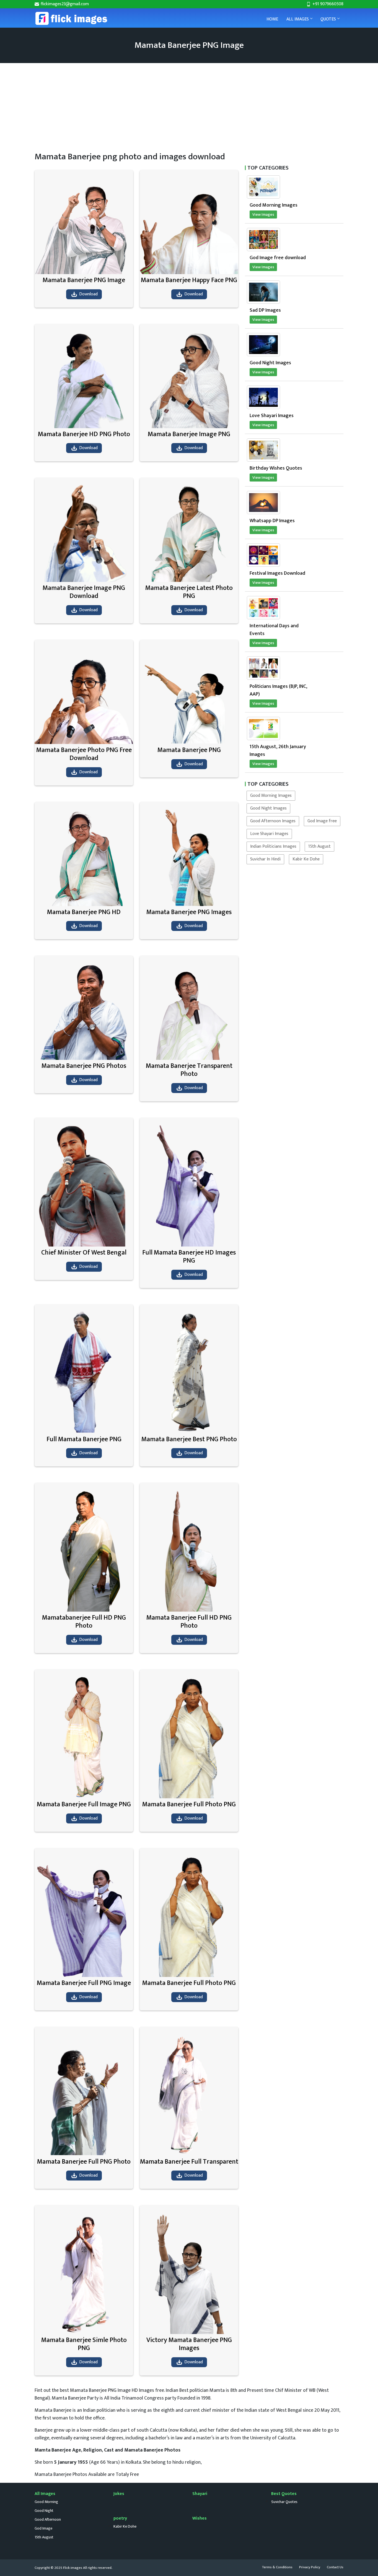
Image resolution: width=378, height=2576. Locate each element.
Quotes (328, 19)
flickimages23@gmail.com (64, 4)
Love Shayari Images (269, 834)
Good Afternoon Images (273, 821)
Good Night (44, 2511)
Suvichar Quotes (284, 2502)
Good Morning (46, 2502)
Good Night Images (268, 808)
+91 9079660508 (327, 4)
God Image (43, 2528)
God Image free (322, 821)
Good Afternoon (48, 2519)
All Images (298, 19)
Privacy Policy (310, 2567)
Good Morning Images (271, 796)
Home (272, 19)
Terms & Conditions (277, 2567)
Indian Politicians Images (273, 846)
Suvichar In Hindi (265, 859)
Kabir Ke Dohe (306, 859)
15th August (319, 846)
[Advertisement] (201, 105)
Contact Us (335, 2567)
